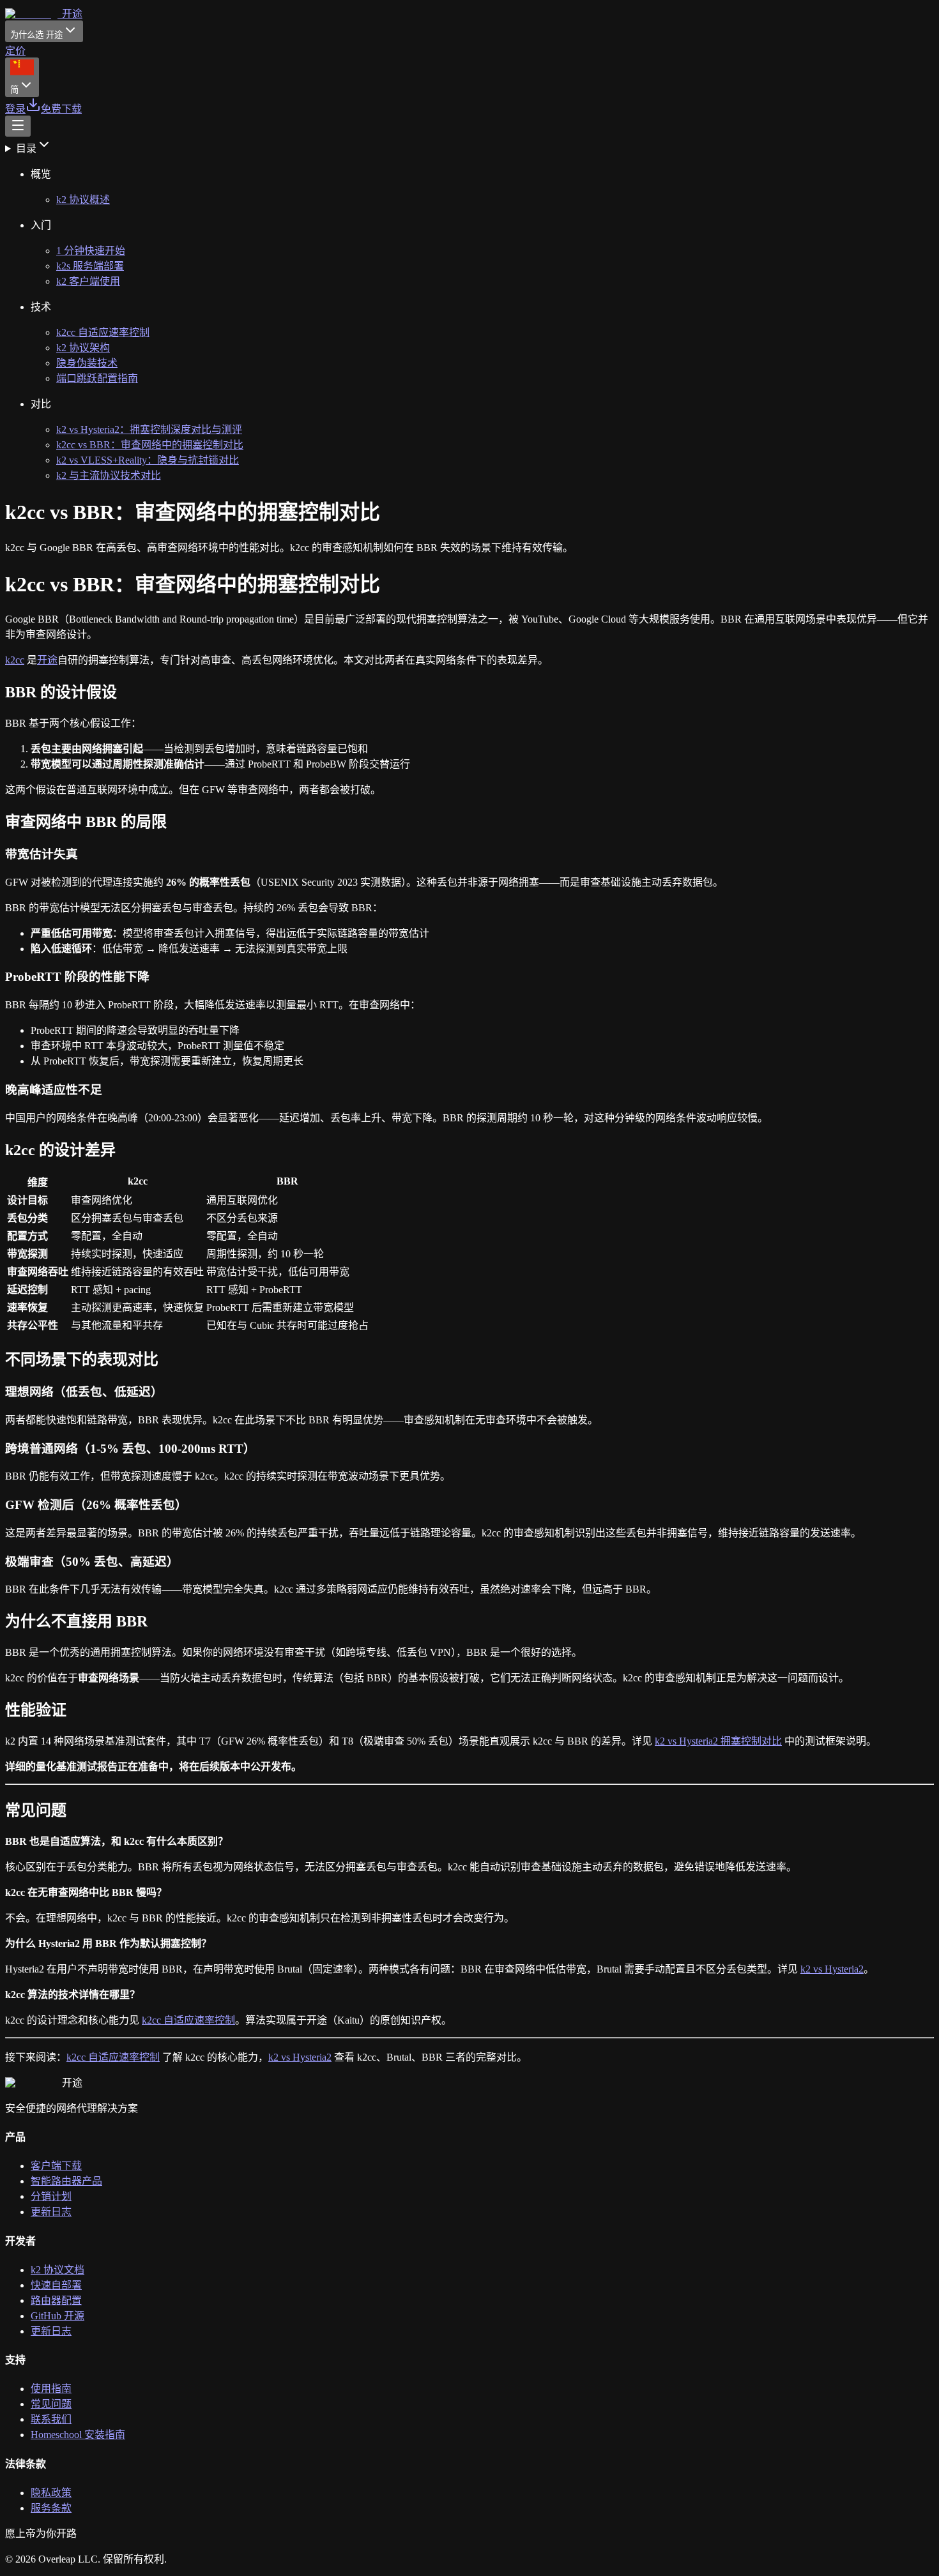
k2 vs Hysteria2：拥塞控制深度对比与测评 (149, 429)
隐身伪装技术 (87, 363)
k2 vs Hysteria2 (832, 1969)
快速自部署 (56, 2285)
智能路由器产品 (66, 2181)
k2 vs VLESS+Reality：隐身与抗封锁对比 (148, 460)
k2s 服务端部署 (90, 266)
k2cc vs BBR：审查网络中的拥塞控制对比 (150, 445)
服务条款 (51, 2508)
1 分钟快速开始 (91, 251)
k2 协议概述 (83, 200)
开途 (47, 660)
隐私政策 (51, 2493)
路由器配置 (56, 2300)
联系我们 (51, 2419)
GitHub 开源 (57, 2316)
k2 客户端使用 (88, 281)
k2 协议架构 (83, 348)
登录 (15, 109)
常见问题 (51, 2404)
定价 (15, 51)
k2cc (15, 660)
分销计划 (51, 2196)
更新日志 (51, 2212)
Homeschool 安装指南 (78, 2435)
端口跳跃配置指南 (97, 378)
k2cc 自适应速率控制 (103, 332)
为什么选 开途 (36, 35)
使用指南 (51, 2389)
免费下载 (61, 109)
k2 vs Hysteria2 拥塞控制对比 (718, 1741)
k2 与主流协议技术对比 (109, 475)
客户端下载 (56, 2166)
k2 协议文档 (57, 2270)
